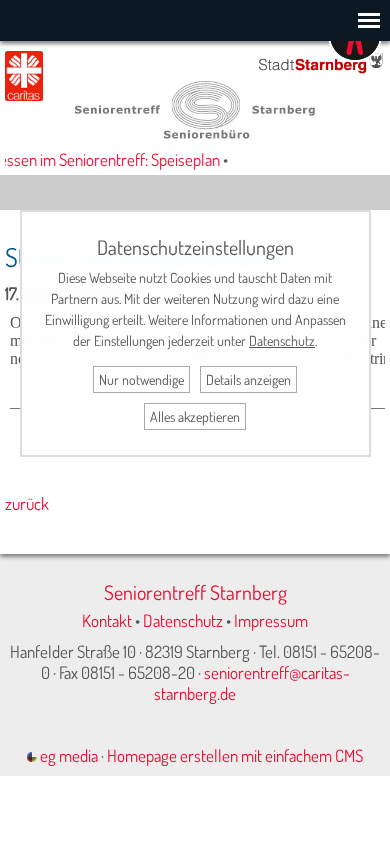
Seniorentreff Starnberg (195, 592)
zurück (27, 503)
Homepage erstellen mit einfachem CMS (235, 755)
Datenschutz (183, 620)
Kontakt (107, 620)
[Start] (195, 132)
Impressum (271, 620)
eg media (67, 755)
